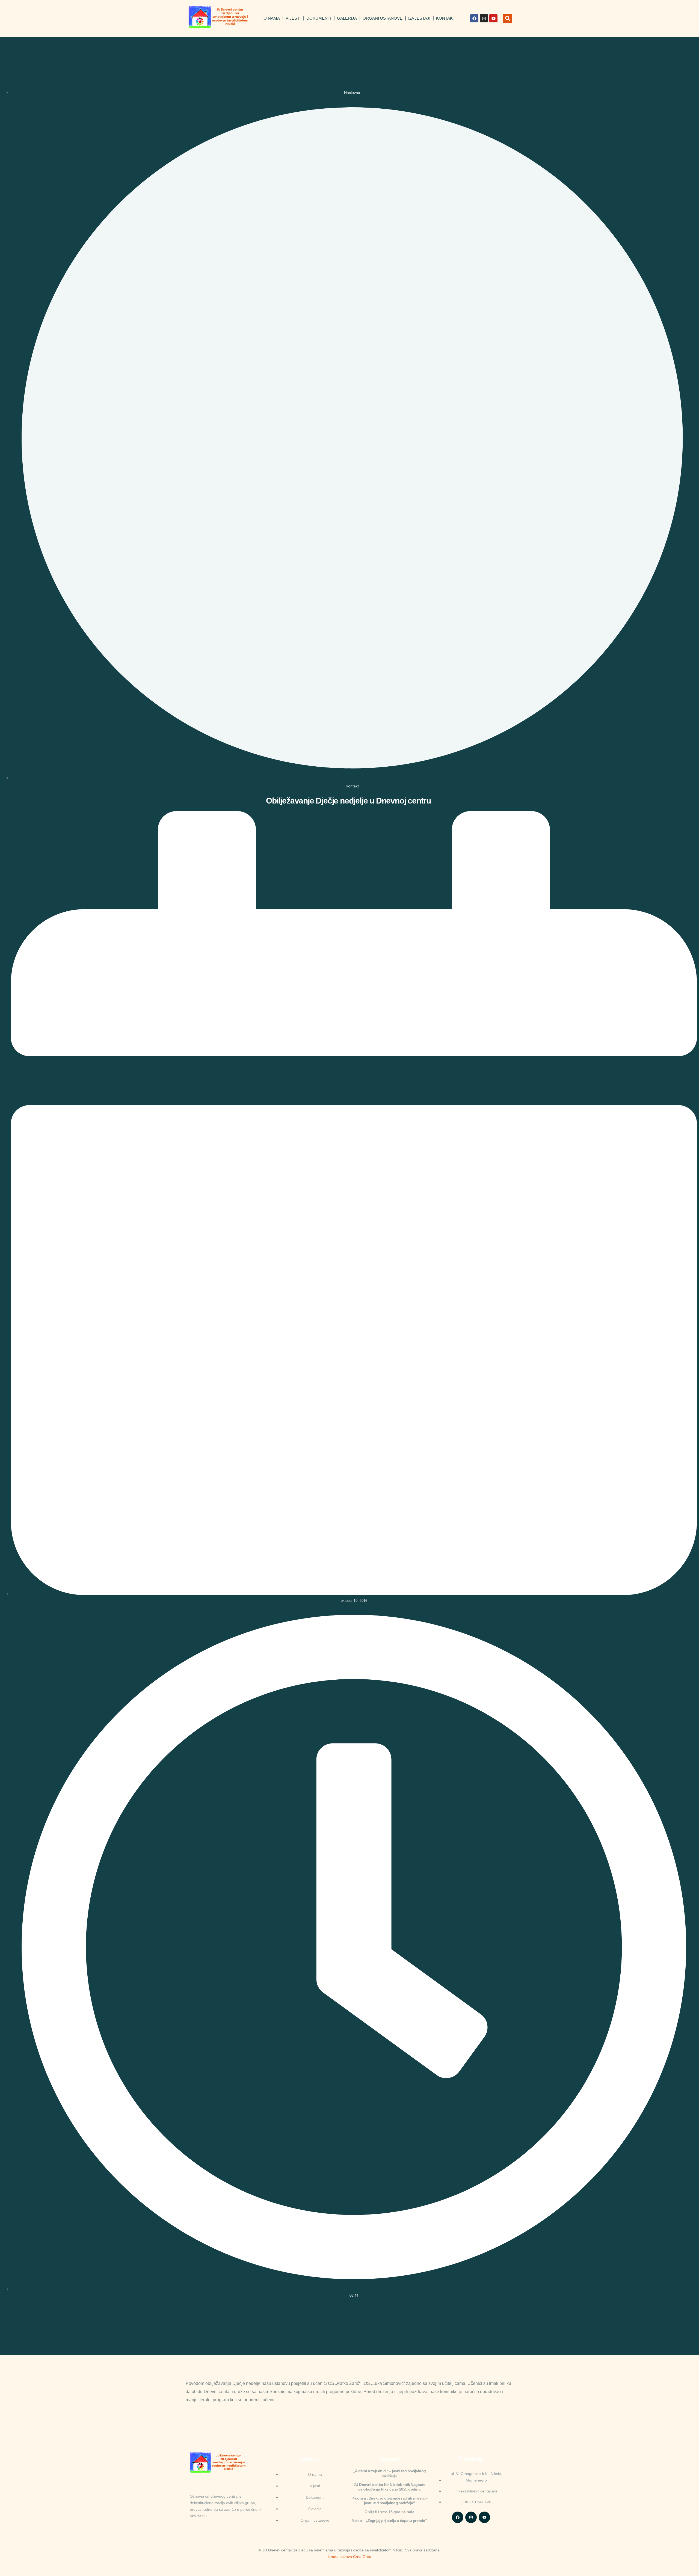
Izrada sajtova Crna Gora (349, 2557)
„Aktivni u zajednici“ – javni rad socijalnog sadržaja (389, 2473)
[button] (507, 18)
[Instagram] (484, 18)
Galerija (347, 18)
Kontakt (446, 18)
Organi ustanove (383, 18)
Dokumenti (319, 18)
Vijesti (293, 18)
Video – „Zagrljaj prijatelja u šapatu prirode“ (389, 2521)
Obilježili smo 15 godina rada (389, 2512)
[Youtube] (493, 18)
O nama (272, 18)
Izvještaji (419, 18)
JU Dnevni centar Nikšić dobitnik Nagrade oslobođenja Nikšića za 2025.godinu (390, 2487)
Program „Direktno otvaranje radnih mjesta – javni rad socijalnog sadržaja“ (390, 2501)
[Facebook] (474, 18)
